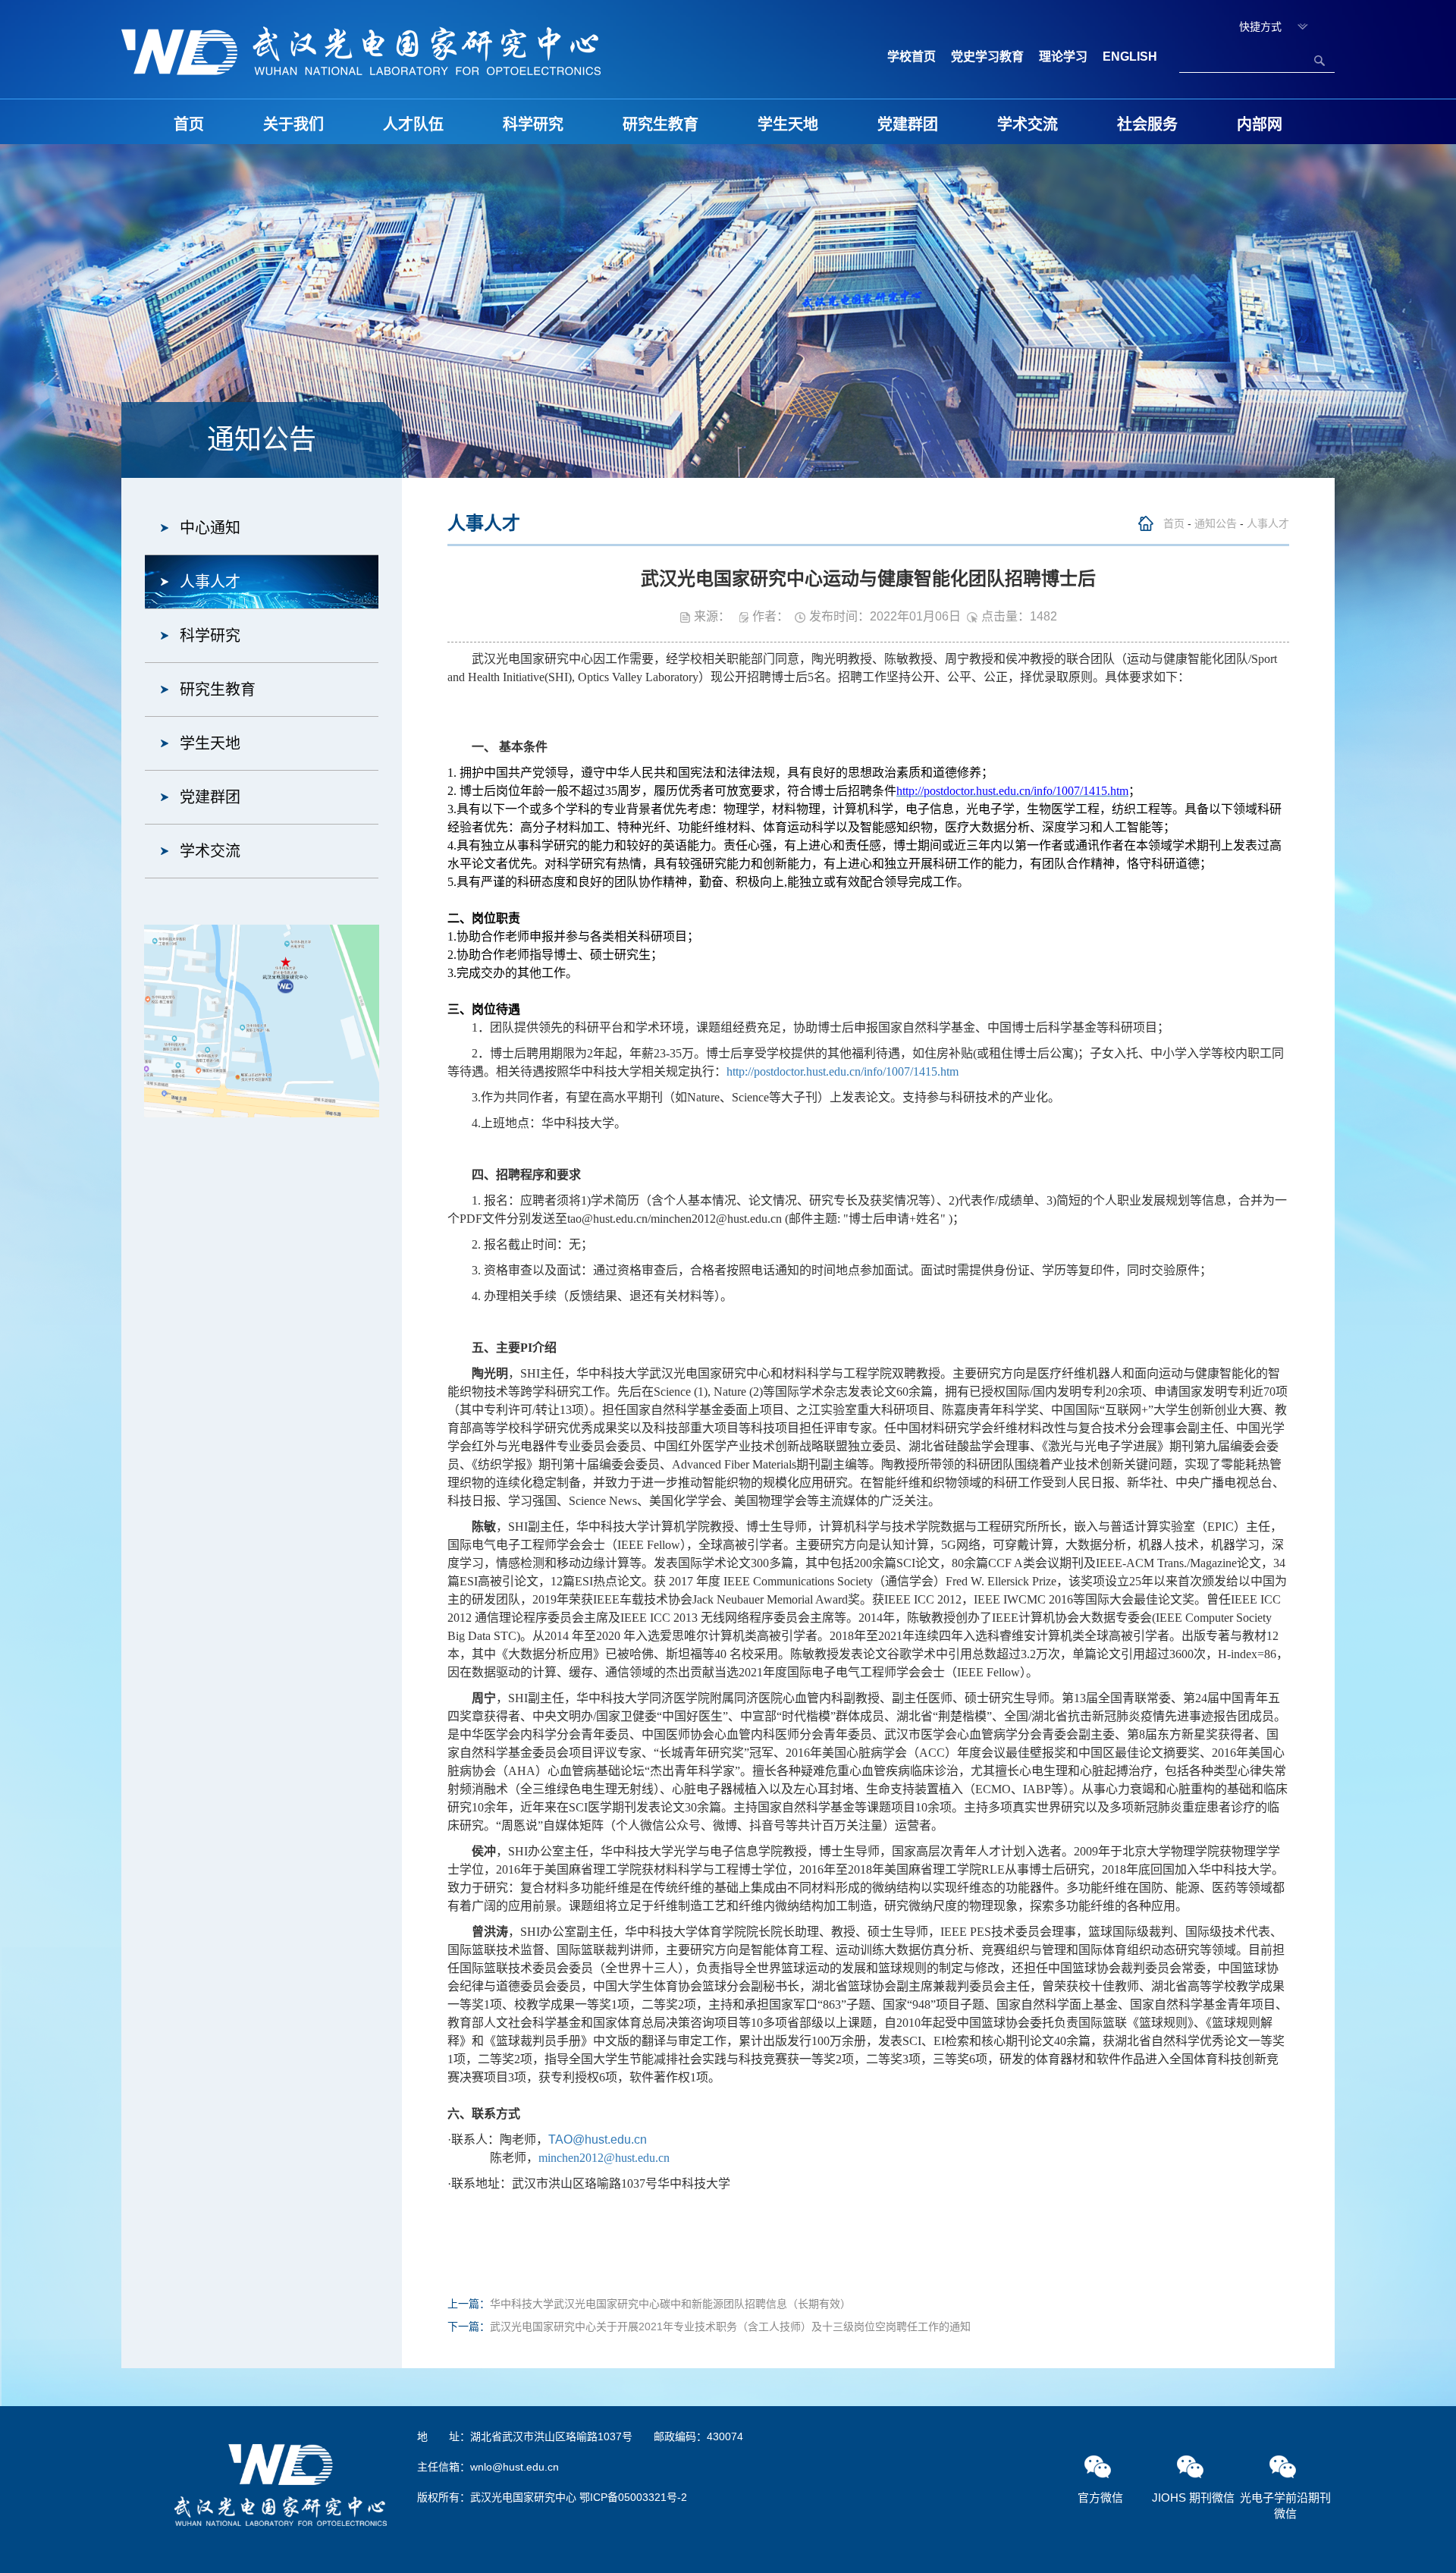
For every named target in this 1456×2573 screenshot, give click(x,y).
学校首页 (912, 57)
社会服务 (1147, 124)
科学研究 (533, 124)
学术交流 (1028, 124)
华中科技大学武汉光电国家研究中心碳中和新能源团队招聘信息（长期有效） (670, 2304)
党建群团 (908, 124)
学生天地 (788, 124)
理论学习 (1063, 57)
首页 (189, 124)
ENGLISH (1130, 57)
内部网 (1260, 124)
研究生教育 (661, 124)
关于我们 (293, 124)
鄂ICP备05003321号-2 (633, 2497)
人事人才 (210, 582)
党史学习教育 (987, 57)
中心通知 (210, 528)
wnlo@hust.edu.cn (515, 2467)
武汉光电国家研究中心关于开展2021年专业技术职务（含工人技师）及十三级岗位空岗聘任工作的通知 (730, 2326)
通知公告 (1216, 523)
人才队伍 (413, 124)
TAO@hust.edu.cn (598, 2139)
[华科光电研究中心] (361, 50)
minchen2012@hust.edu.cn (604, 2158)
